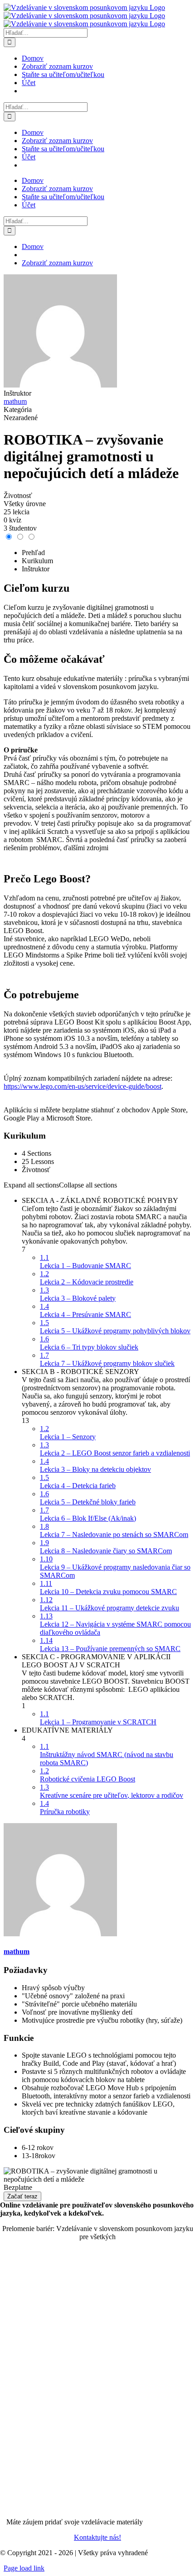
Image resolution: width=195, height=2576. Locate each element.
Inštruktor (17, 393)
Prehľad (33, 553)
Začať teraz (22, 2196)
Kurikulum (37, 561)
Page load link (24, 2568)
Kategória (18, 409)
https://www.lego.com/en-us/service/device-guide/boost (83, 1086)
